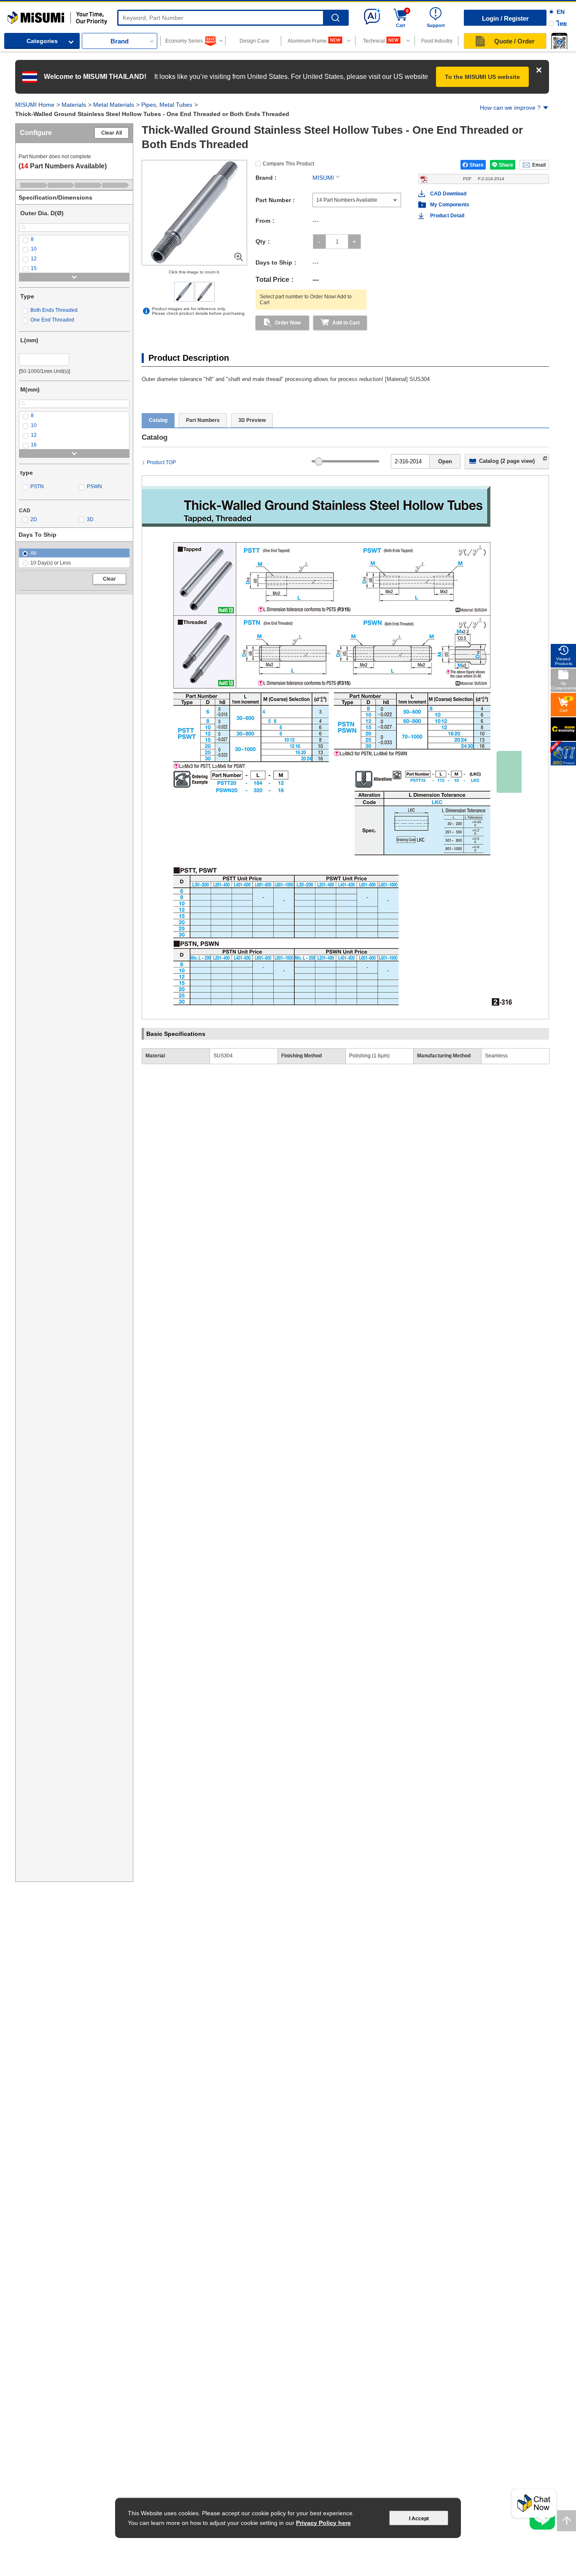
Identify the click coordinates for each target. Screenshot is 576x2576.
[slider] (319, 461)
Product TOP (161, 462)
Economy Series (184, 41)
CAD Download (448, 194)
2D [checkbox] (34, 519)
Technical (374, 41)
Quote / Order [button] (514, 41)
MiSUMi (15, 15)
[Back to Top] (567, 2521)
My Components (450, 205)
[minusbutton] (319, 242)
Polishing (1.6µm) (369, 1056)
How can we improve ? (510, 108)
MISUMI (323, 178)
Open (445, 461)
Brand (120, 41)
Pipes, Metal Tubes (167, 105)
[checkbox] (74, 239)
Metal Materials (114, 105)
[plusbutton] (354, 242)
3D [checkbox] (90, 519)
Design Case (254, 41)
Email (539, 165)
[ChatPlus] (534, 2506)
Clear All (112, 133)
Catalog (158, 420)
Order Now (288, 323)
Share (476, 165)
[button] (559, 41)
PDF (484, 179)
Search (335, 18)
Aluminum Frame (307, 41)
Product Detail (447, 216)
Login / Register (505, 18)
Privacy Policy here (323, 2523)
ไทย (562, 24)
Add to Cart (346, 323)
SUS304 (223, 1056)
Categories (42, 41)
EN (561, 12)
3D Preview (252, 420)
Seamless (496, 1056)
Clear (109, 579)
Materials (74, 105)
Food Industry (437, 41)
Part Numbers (203, 420)
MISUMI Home (35, 105)
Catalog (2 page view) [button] (507, 461)
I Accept (419, 2519)
